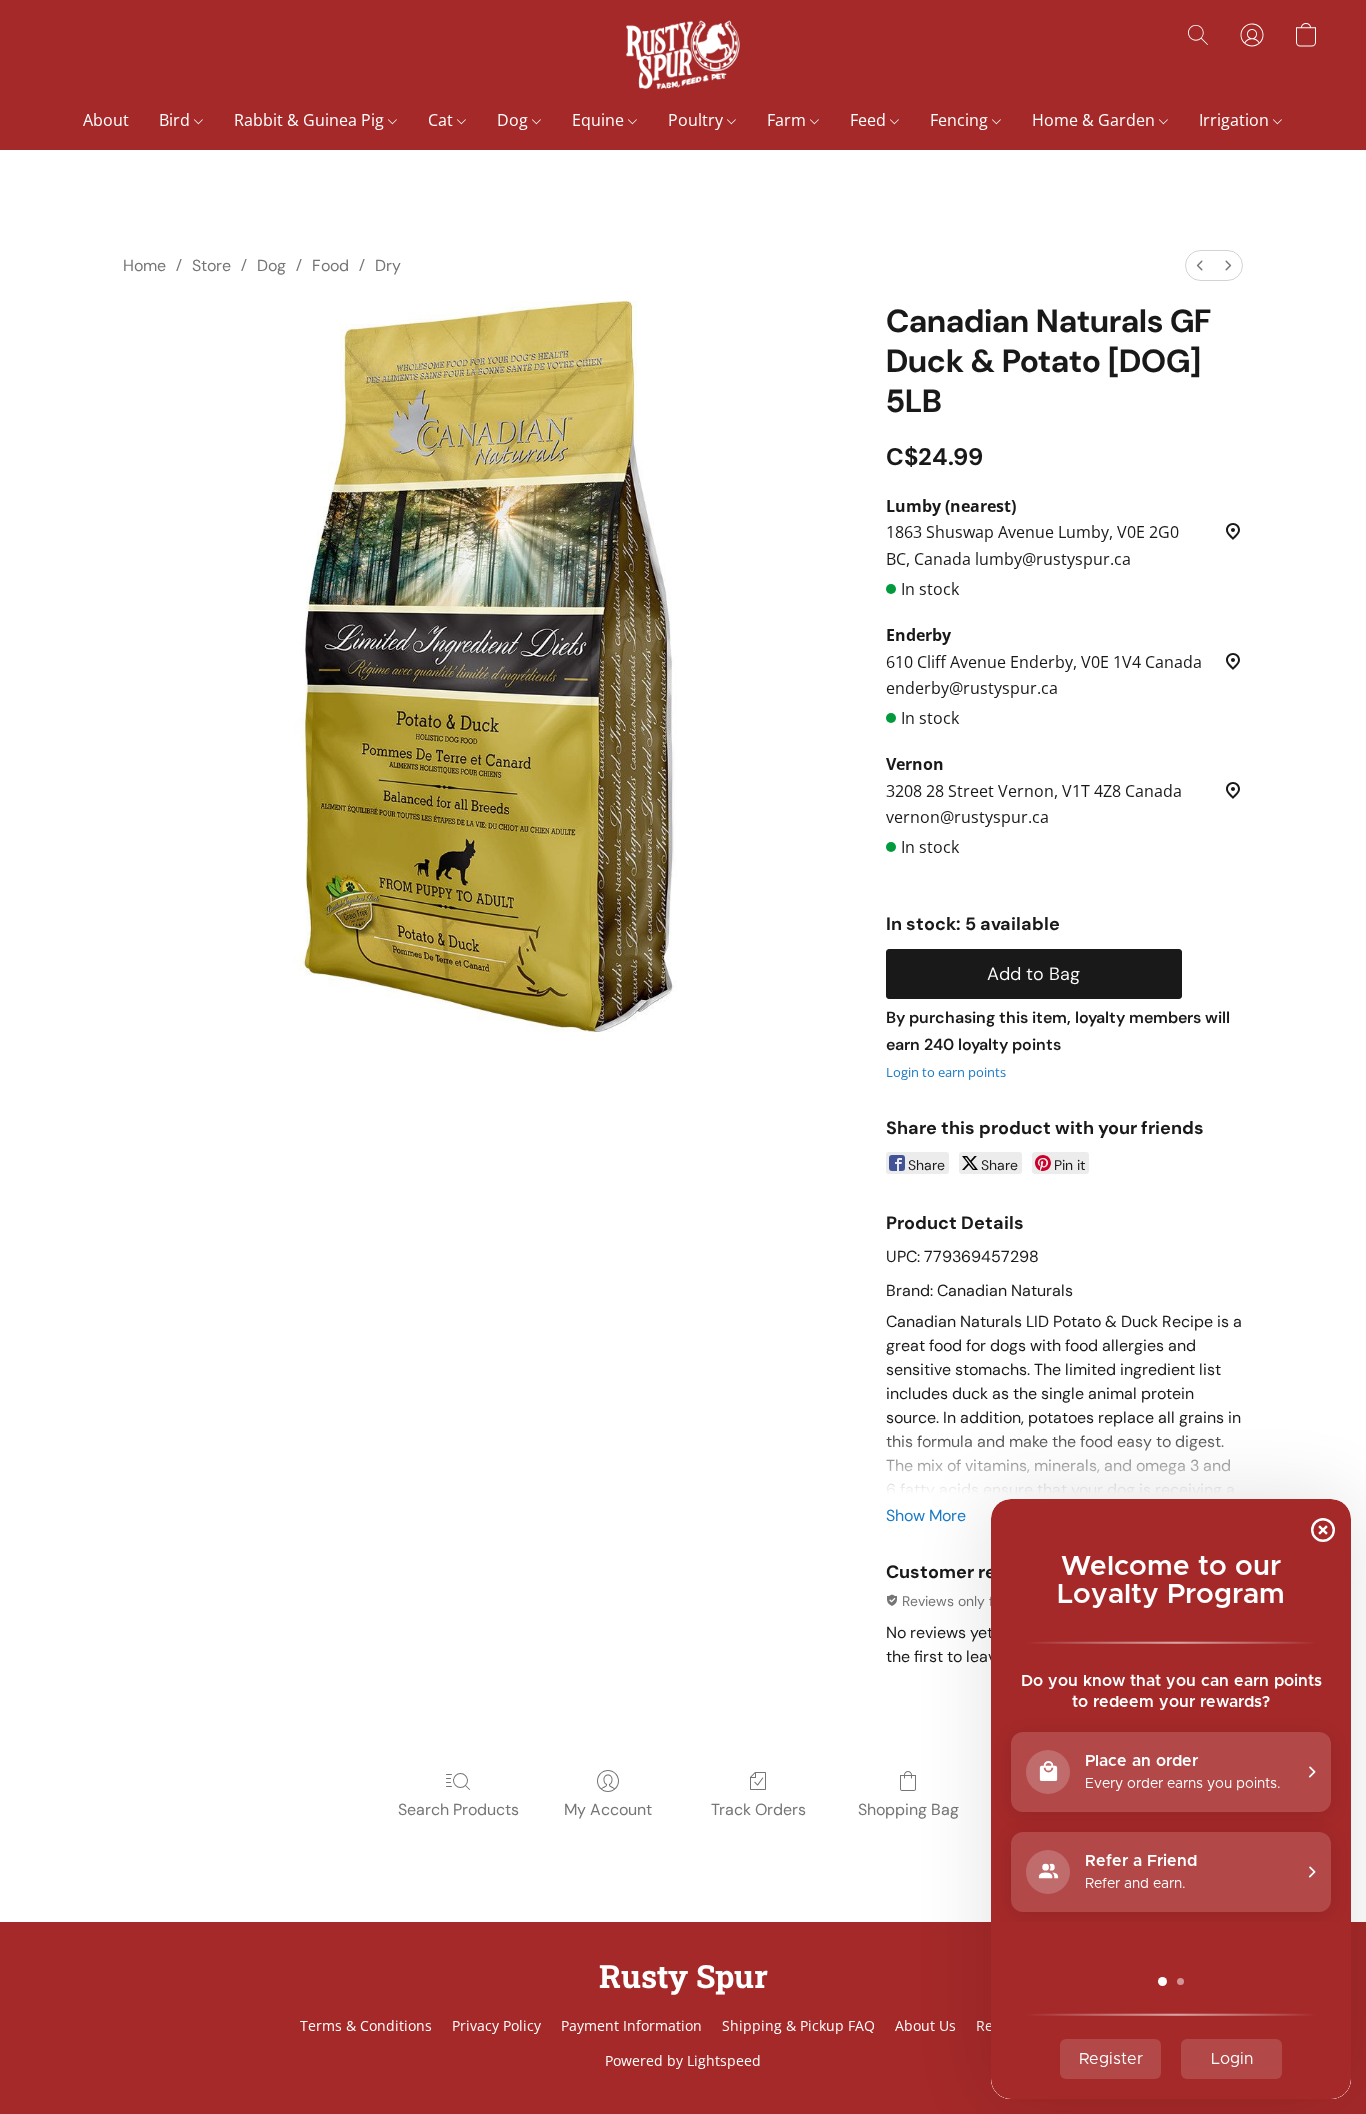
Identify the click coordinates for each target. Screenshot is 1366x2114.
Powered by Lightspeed (683, 2060)
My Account (608, 1809)
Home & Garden (1095, 120)
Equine (600, 120)
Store (211, 265)
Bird (176, 120)
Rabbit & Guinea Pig (311, 120)
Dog (514, 120)
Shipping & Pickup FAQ (798, 2025)
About (106, 120)
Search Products (458, 1809)
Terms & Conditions (366, 2025)
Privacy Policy (496, 2025)
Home (144, 265)
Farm (788, 120)
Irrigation (1236, 120)
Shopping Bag (908, 1809)
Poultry (697, 120)
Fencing (961, 120)
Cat (442, 120)
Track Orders (758, 1809)
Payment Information (631, 2025)
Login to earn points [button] (946, 1072)
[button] (682, 55)
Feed (870, 120)
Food (330, 265)
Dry (388, 265)
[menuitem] (1200, 265)
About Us (925, 2025)
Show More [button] (926, 1515)
